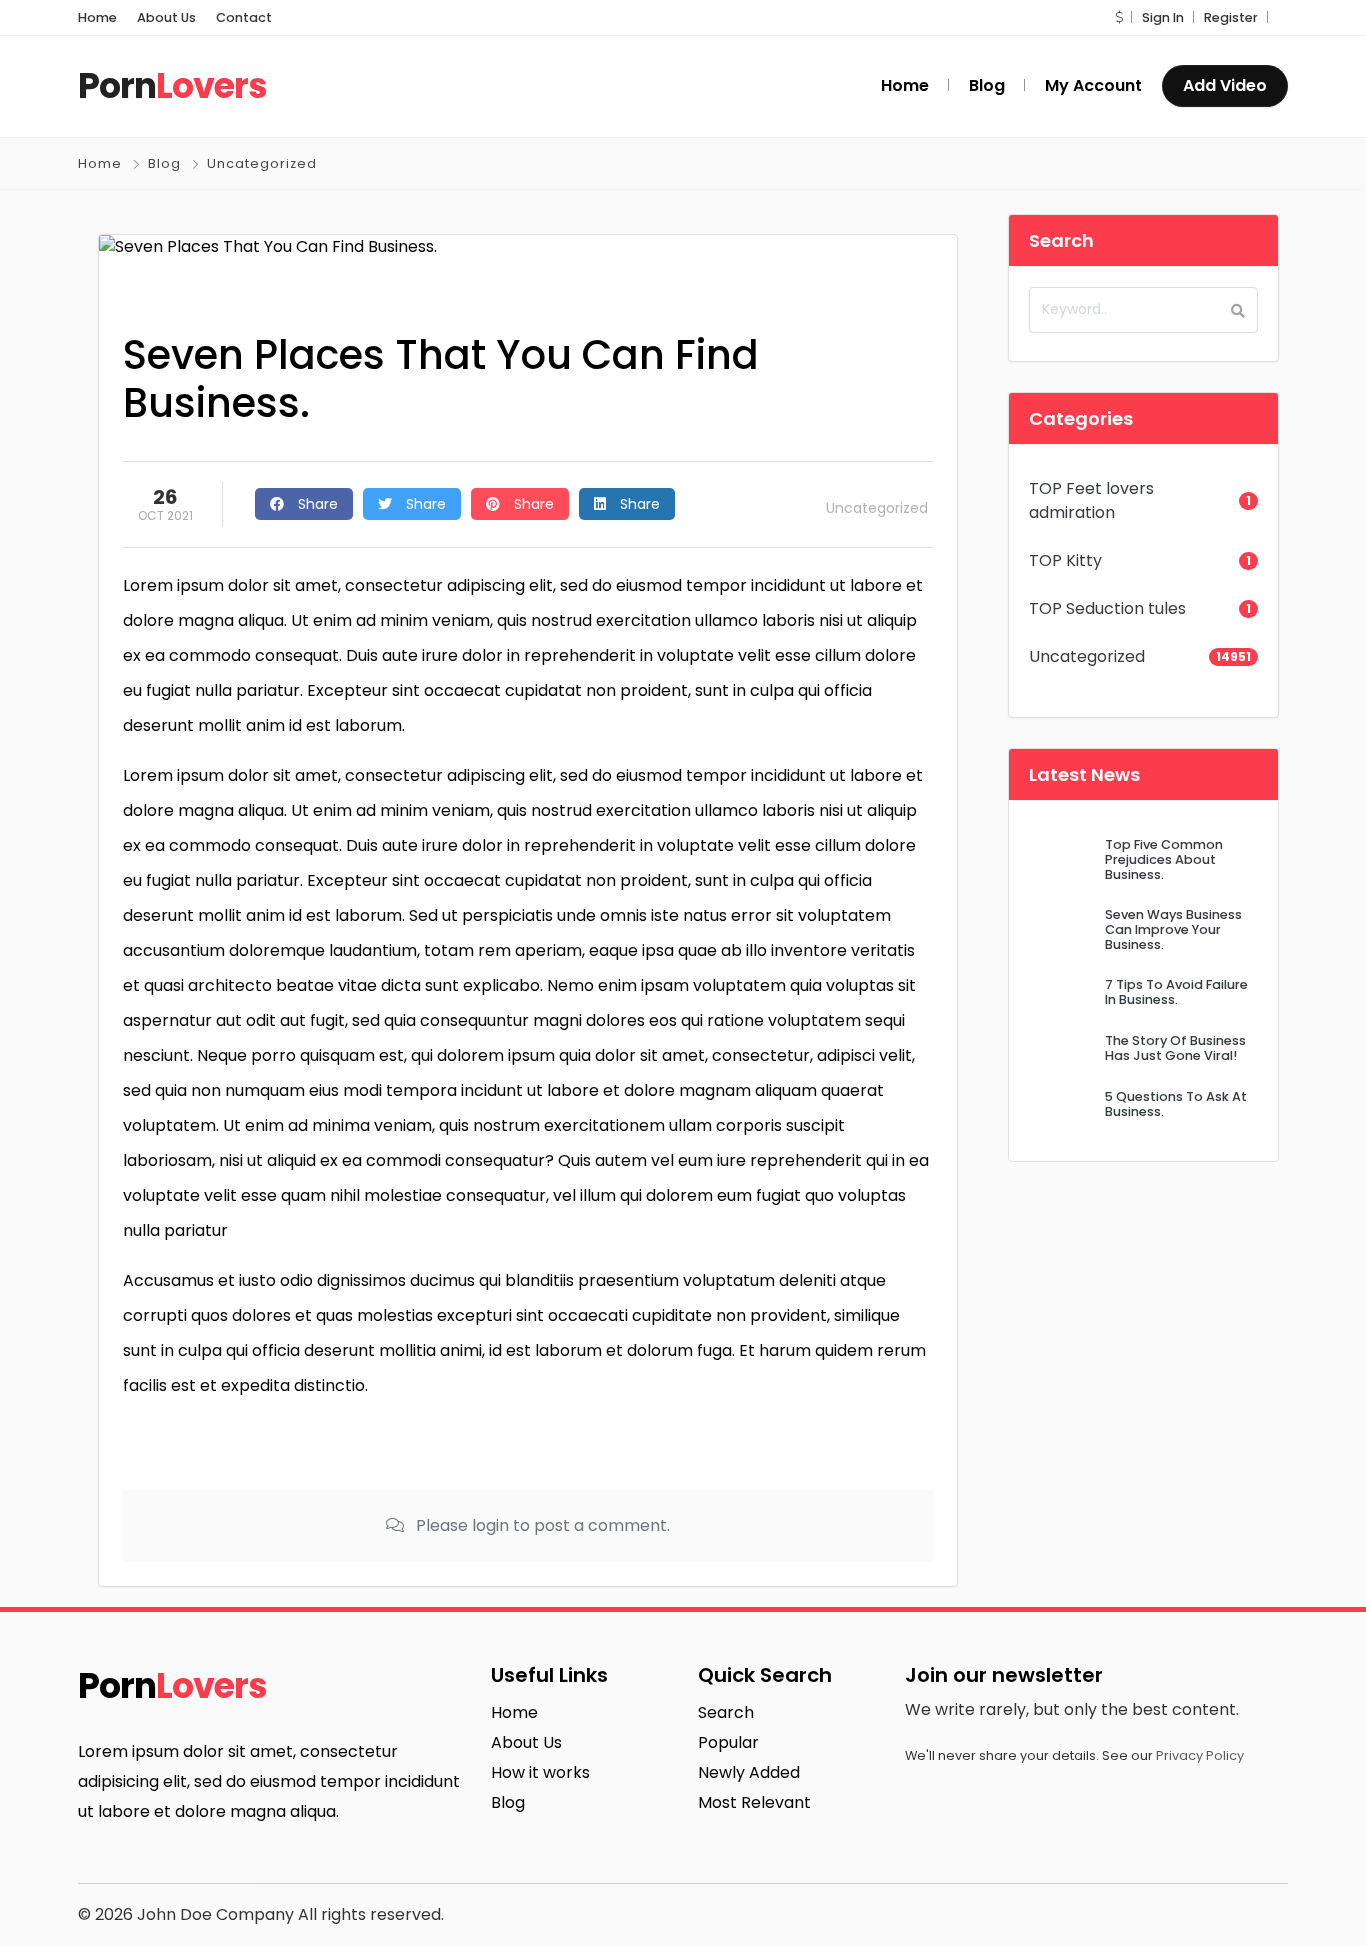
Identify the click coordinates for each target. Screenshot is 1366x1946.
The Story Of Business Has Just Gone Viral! (1175, 1048)
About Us (166, 17)
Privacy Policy (1200, 1755)
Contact (244, 17)
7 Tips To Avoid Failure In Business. (1176, 992)
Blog (164, 163)
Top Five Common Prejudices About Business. (1164, 860)
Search (726, 1712)
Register (1231, 17)
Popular (728, 1742)
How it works (540, 1772)
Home (97, 17)
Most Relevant (754, 1802)
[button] (1119, 17)
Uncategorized (262, 163)
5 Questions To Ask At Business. (1176, 1104)
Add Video (1225, 85)
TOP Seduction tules (1107, 608)
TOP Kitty (1065, 560)
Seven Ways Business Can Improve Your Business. (1173, 930)
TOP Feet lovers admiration (1091, 500)
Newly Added (749, 1772)
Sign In (1163, 17)
